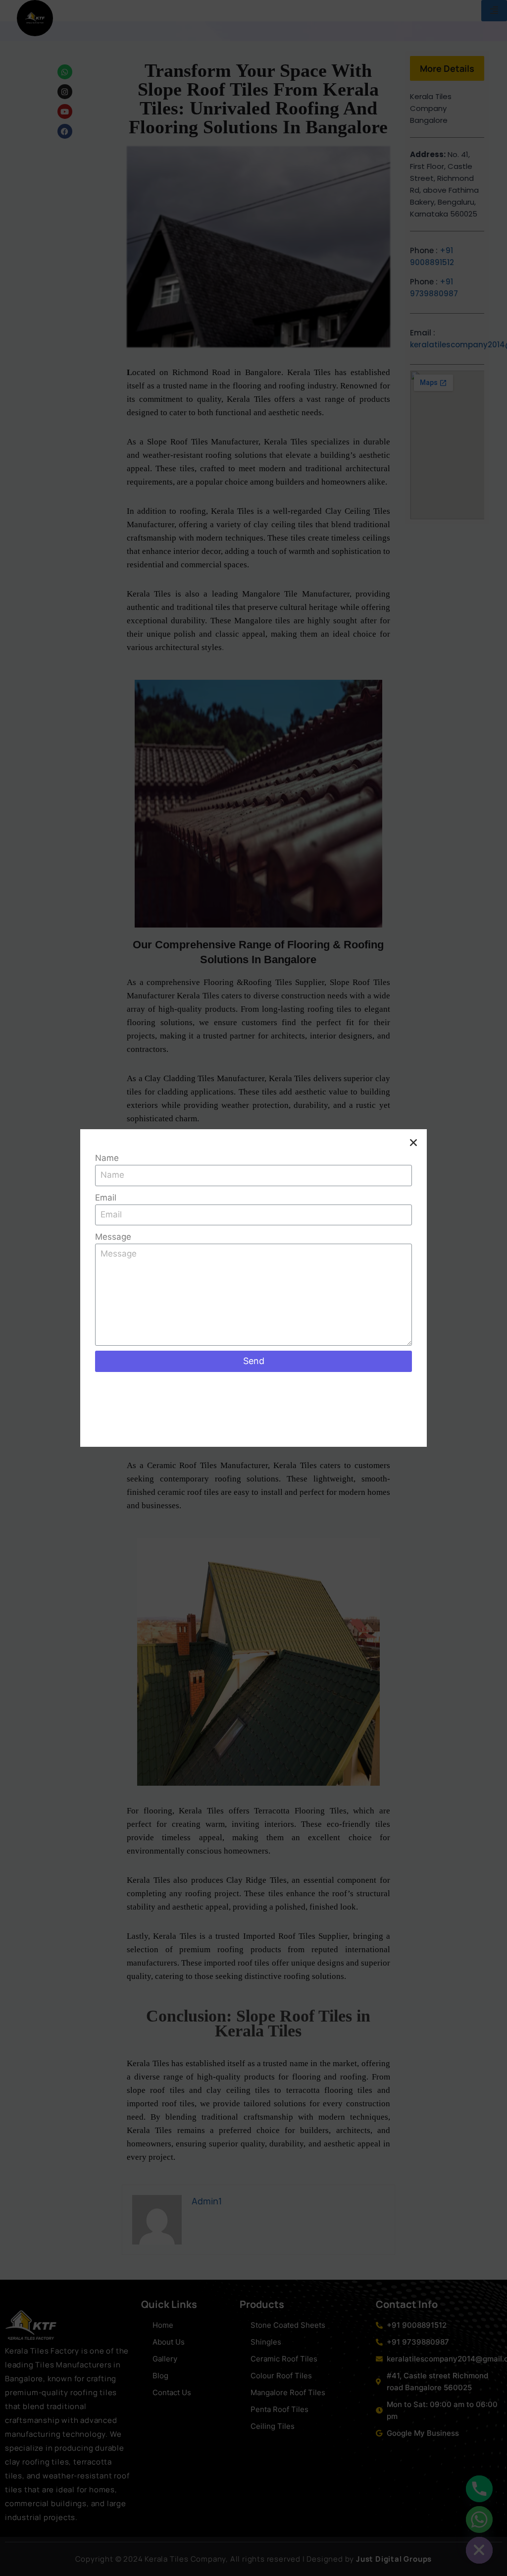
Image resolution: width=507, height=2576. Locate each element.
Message (113, 1237)
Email (106, 1198)
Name (107, 1158)
